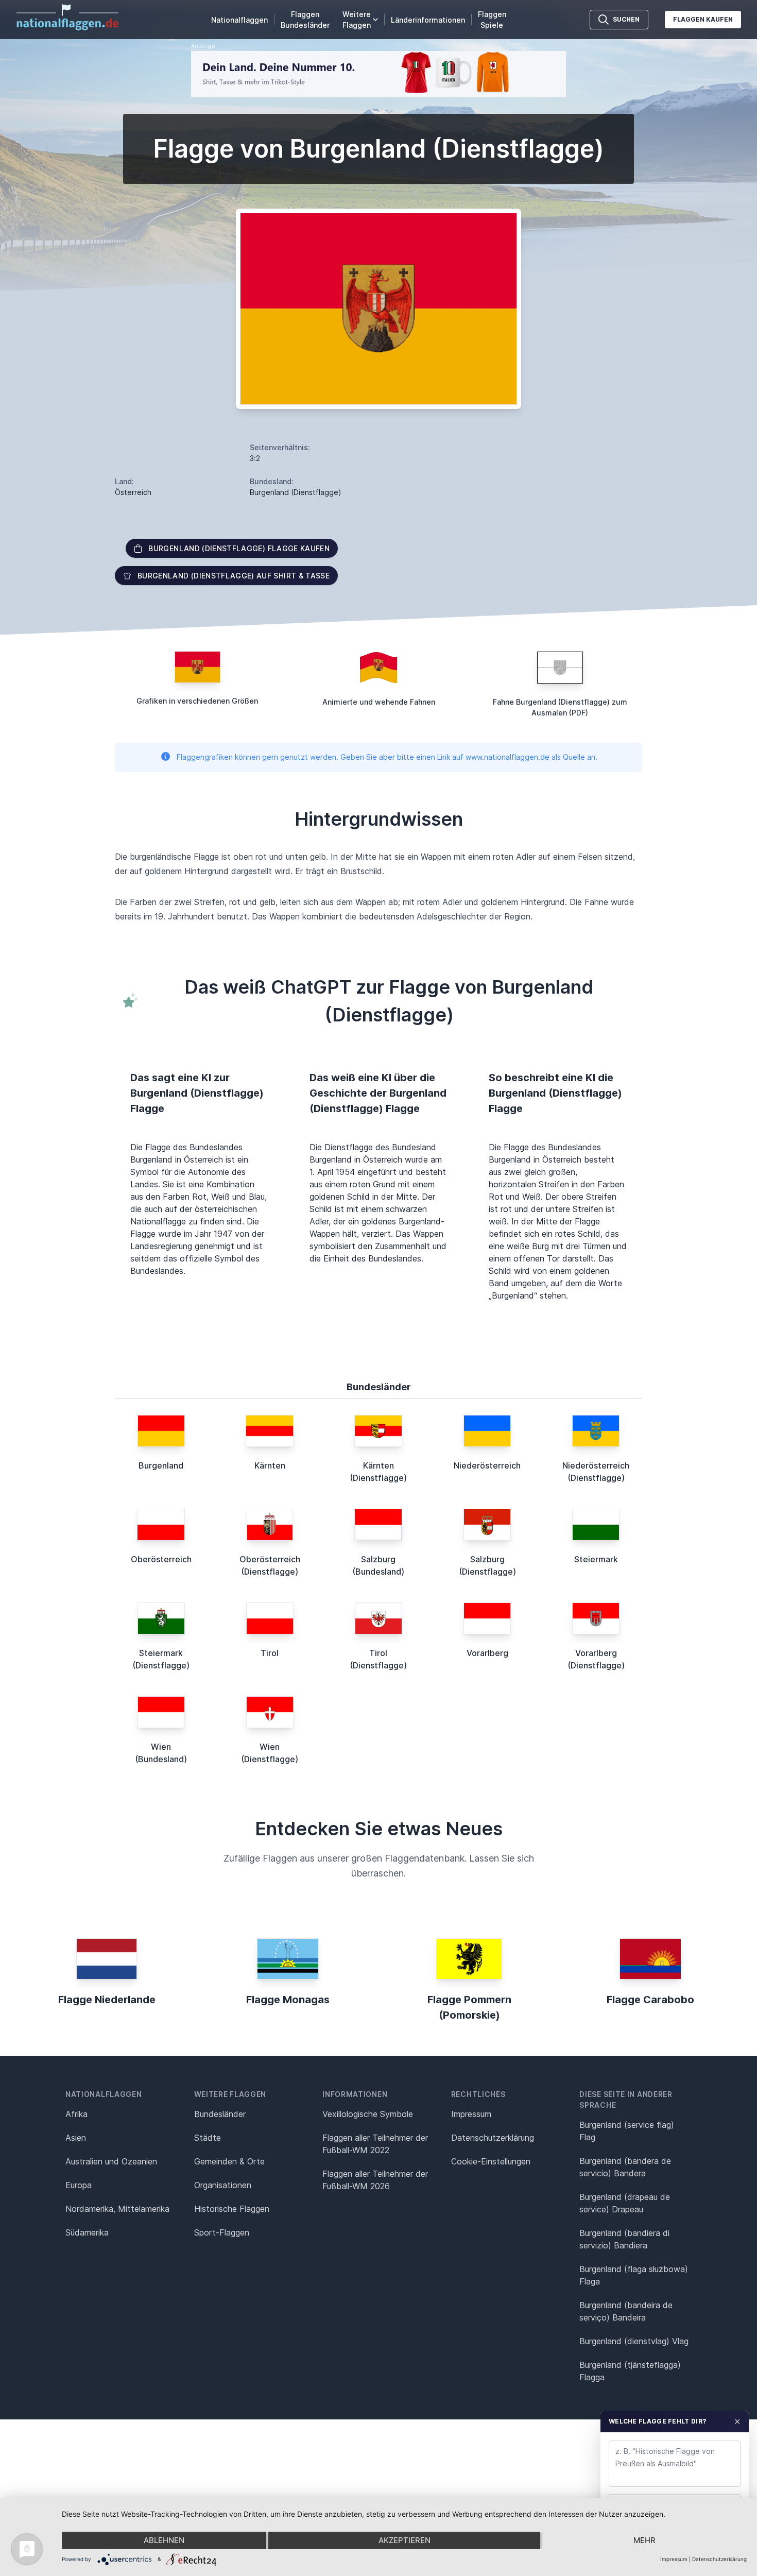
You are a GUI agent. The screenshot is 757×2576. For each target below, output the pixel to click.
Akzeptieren (405, 2540)
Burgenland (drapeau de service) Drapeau (625, 2203)
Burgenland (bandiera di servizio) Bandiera (624, 2239)
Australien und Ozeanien (111, 2161)
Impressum (471, 2114)
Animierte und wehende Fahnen (379, 702)
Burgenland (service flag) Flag (627, 2131)
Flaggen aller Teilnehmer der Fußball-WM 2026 (375, 2180)
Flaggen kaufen (703, 19)
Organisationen (223, 2185)
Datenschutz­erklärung (493, 2138)
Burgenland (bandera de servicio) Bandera (625, 2167)
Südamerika (87, 2232)
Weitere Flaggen (357, 20)
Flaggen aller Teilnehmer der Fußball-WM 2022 (375, 2144)
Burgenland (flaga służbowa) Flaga (634, 2275)
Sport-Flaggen (222, 2232)
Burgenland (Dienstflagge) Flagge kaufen (239, 548)
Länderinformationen (428, 20)
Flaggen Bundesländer (305, 20)
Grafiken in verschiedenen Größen (197, 701)
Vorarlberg (487, 1653)
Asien (76, 2138)
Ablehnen (164, 2540)
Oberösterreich (161, 1559)
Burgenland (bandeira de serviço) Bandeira (626, 2311)
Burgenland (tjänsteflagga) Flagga (630, 2371)
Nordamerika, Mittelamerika (117, 2209)
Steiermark (596, 1559)
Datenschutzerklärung (719, 2559)
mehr (644, 2540)
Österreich (133, 492)
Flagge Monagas (288, 2000)
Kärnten (270, 1465)
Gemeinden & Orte (229, 2161)
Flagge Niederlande (107, 2000)
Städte (208, 2138)
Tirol (270, 1653)
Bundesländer (220, 2114)
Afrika (76, 2114)
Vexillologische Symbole (368, 2114)
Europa (79, 2185)
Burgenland (161, 1465)
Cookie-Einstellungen (491, 2161)
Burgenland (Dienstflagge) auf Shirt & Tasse (234, 576)
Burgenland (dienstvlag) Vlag (634, 2341)
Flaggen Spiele (492, 20)
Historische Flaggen (232, 2209)
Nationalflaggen (239, 20)
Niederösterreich (487, 1465)
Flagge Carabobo (650, 2000)
